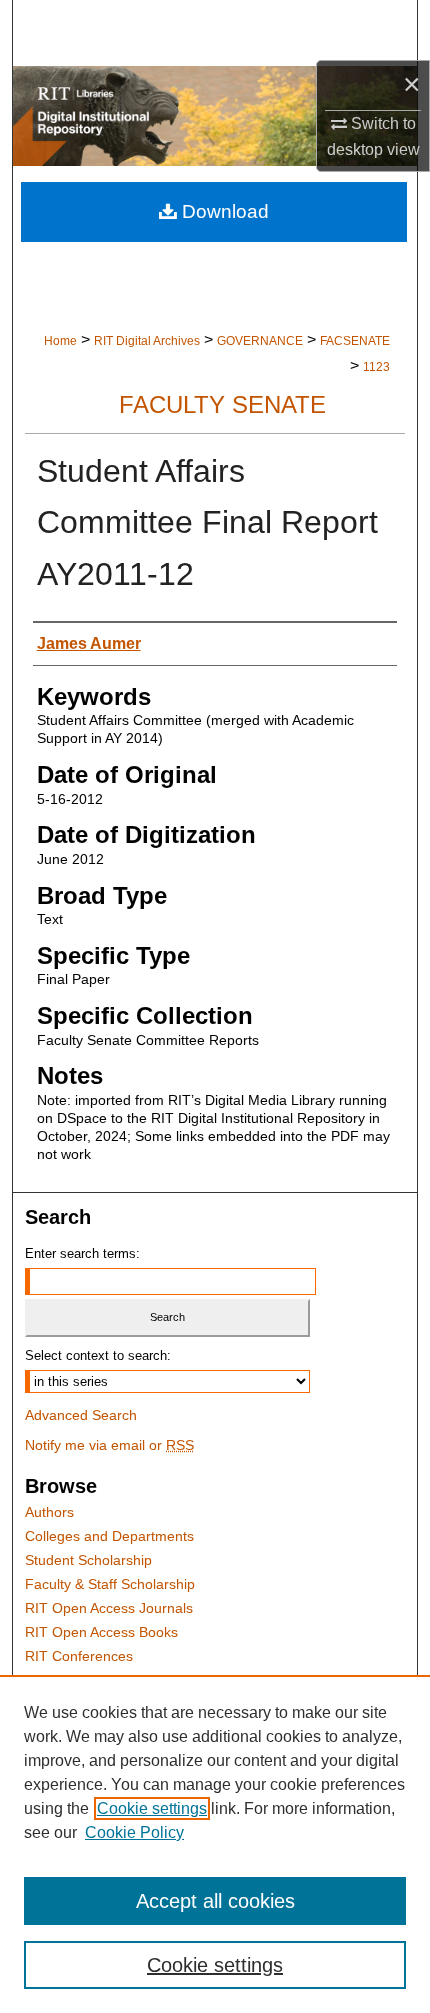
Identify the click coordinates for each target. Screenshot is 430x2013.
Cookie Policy (134, 1832)
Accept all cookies (215, 1901)
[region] (215, 1844)
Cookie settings (152, 1808)
